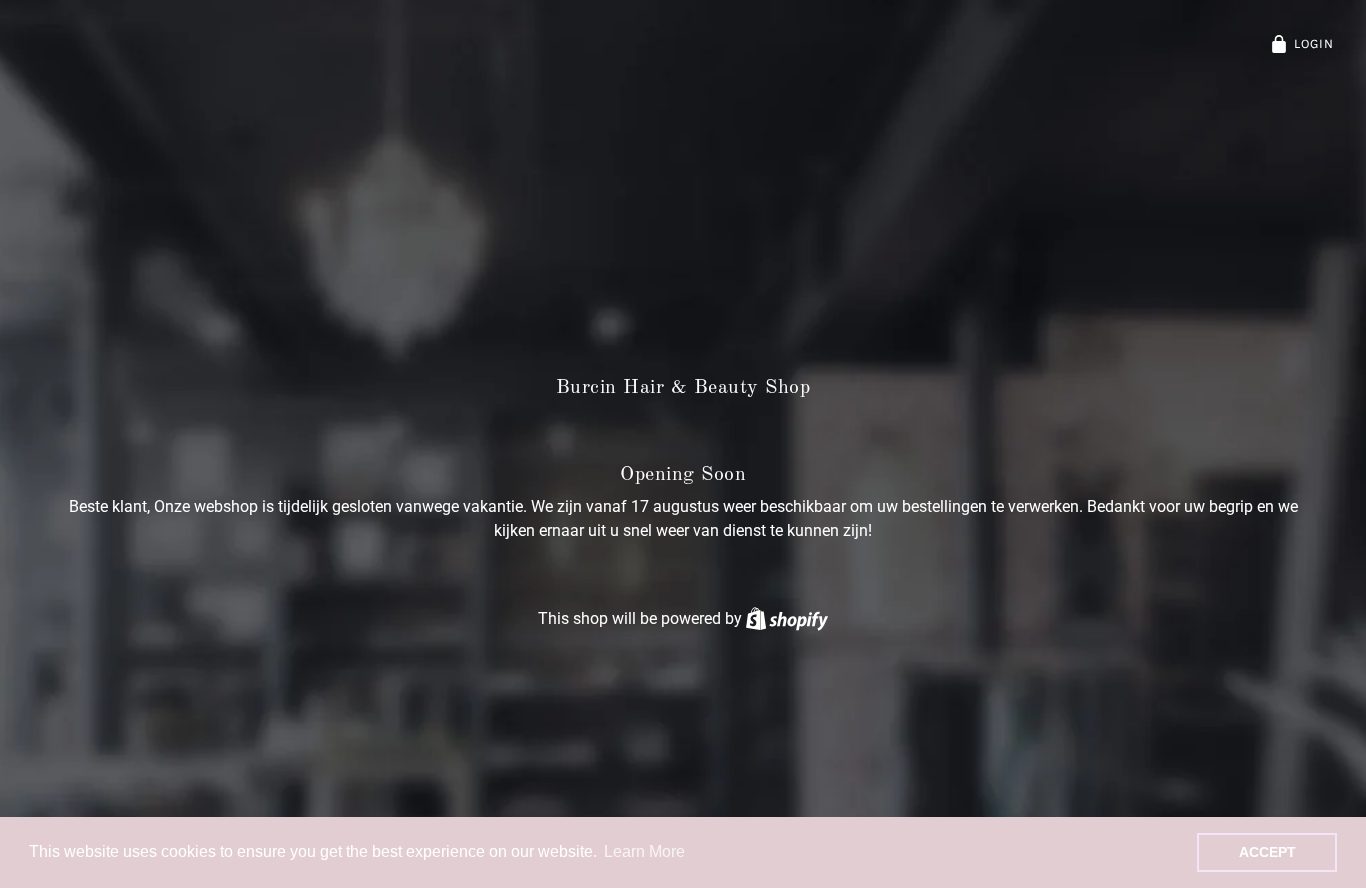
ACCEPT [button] (1267, 852)
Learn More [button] (644, 851)
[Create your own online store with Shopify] (787, 618)
